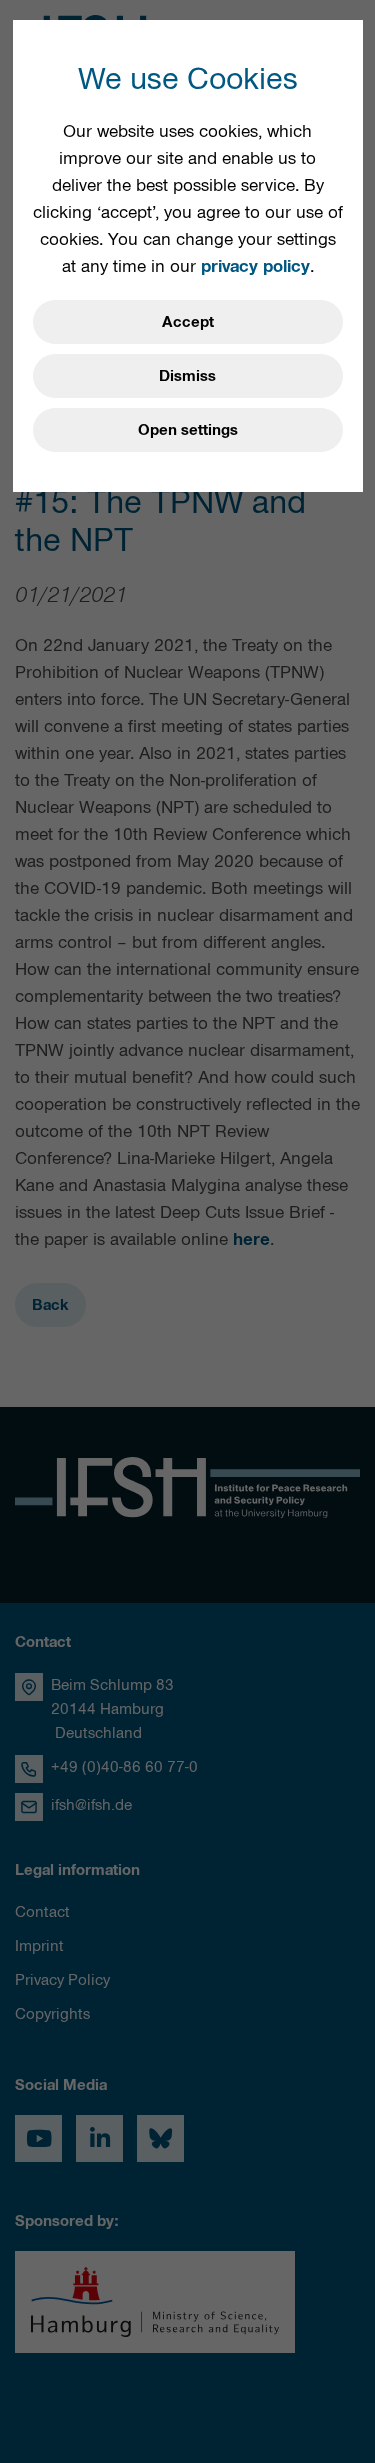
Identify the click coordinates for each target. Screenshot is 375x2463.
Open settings (188, 430)
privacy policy (255, 266)
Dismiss (187, 376)
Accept (188, 322)
